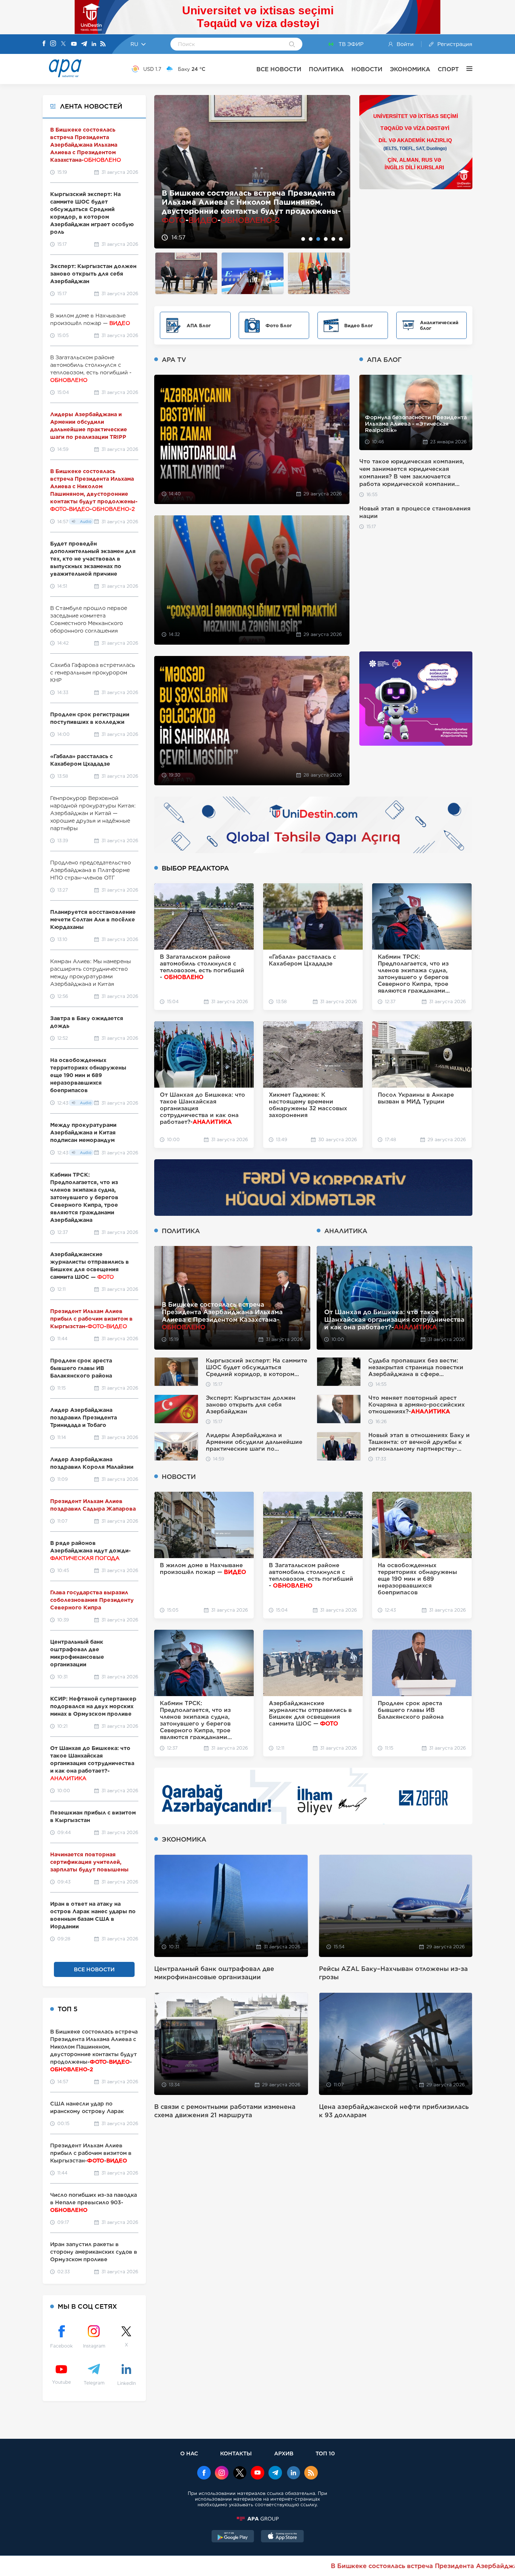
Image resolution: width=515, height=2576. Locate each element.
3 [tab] (318, 239)
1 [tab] (303, 239)
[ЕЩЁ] (466, 69)
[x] (240, 2473)
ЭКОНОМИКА (410, 69)
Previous (165, 172)
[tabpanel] (252, 172)
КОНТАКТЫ (236, 2453)
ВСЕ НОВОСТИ (279, 69)
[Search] (292, 45)
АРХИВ (284, 2453)
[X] (63, 44)
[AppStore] (282, 2537)
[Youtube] (74, 44)
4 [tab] (326, 239)
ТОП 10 (325, 2453)
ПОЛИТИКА (326, 69)
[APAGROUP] (257, 2519)
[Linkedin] (94, 44)
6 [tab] (341, 239)
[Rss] (103, 44)
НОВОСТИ (367, 69)
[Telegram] (84, 44)
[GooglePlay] (233, 2537)
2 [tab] (311, 239)
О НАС (189, 2453)
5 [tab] (333, 239)
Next (340, 172)
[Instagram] (53, 44)
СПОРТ (448, 69)
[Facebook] (44, 44)
